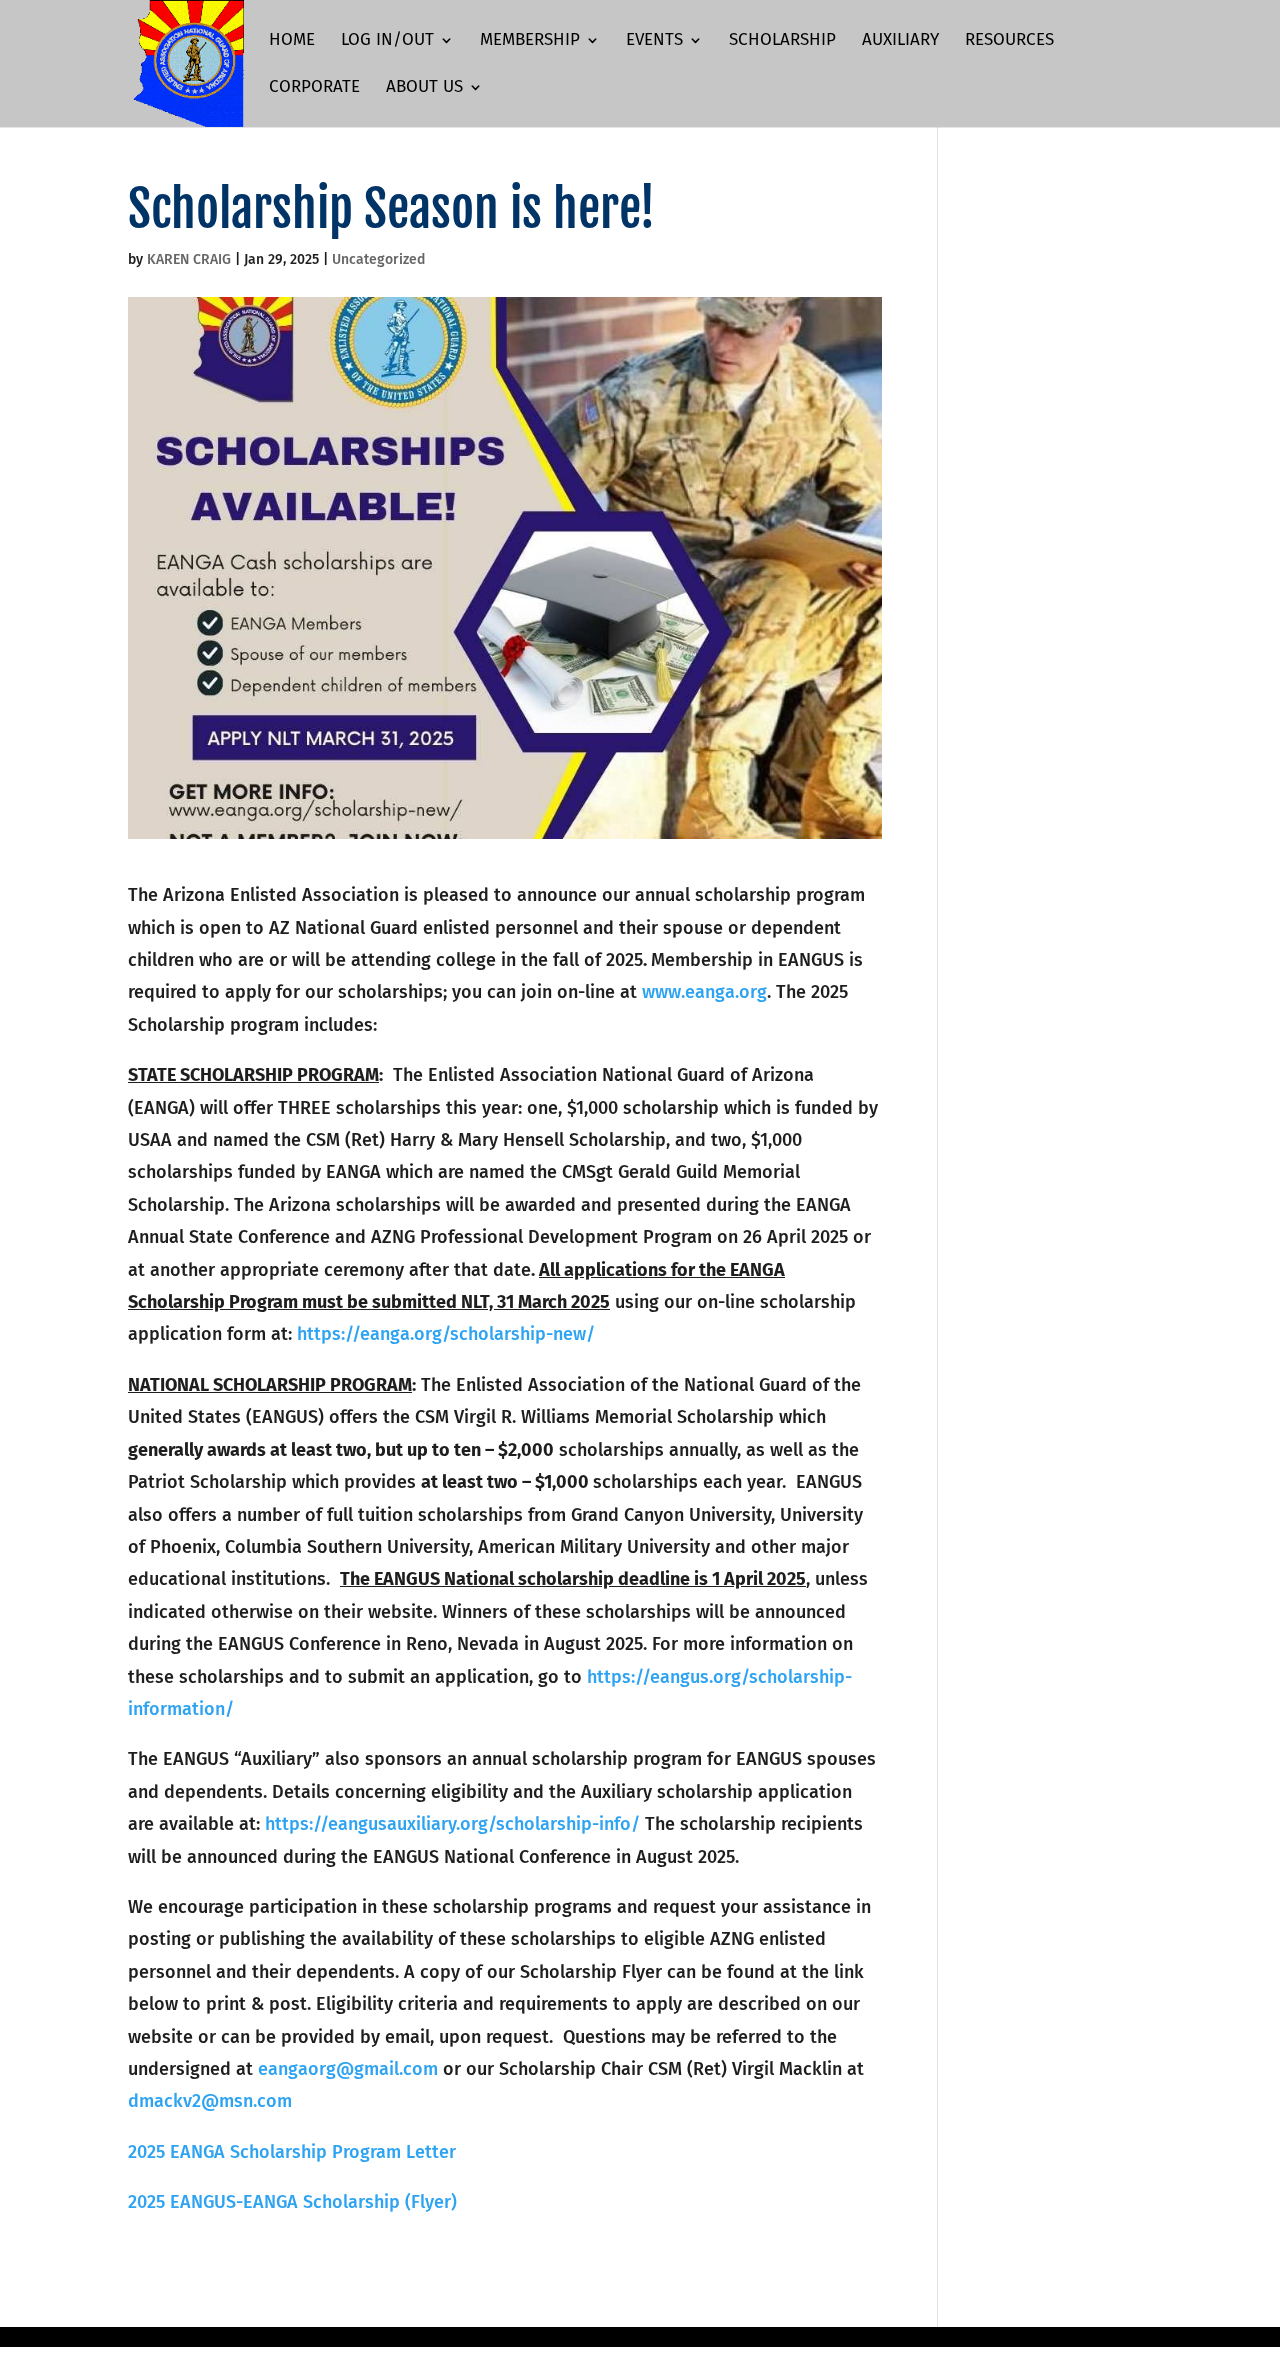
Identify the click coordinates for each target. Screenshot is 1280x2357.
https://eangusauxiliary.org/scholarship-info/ (452, 1824)
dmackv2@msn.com (210, 2101)
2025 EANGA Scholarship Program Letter (292, 2152)
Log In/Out (387, 41)
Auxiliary (900, 41)
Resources (1009, 41)
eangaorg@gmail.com (348, 2069)
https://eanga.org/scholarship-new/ (446, 1334)
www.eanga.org (704, 992)
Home (292, 41)
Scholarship (782, 41)
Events (654, 41)
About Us (424, 88)
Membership (530, 41)
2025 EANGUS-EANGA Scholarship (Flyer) (292, 2202)
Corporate (314, 88)
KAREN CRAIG (189, 259)
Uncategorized (378, 259)
